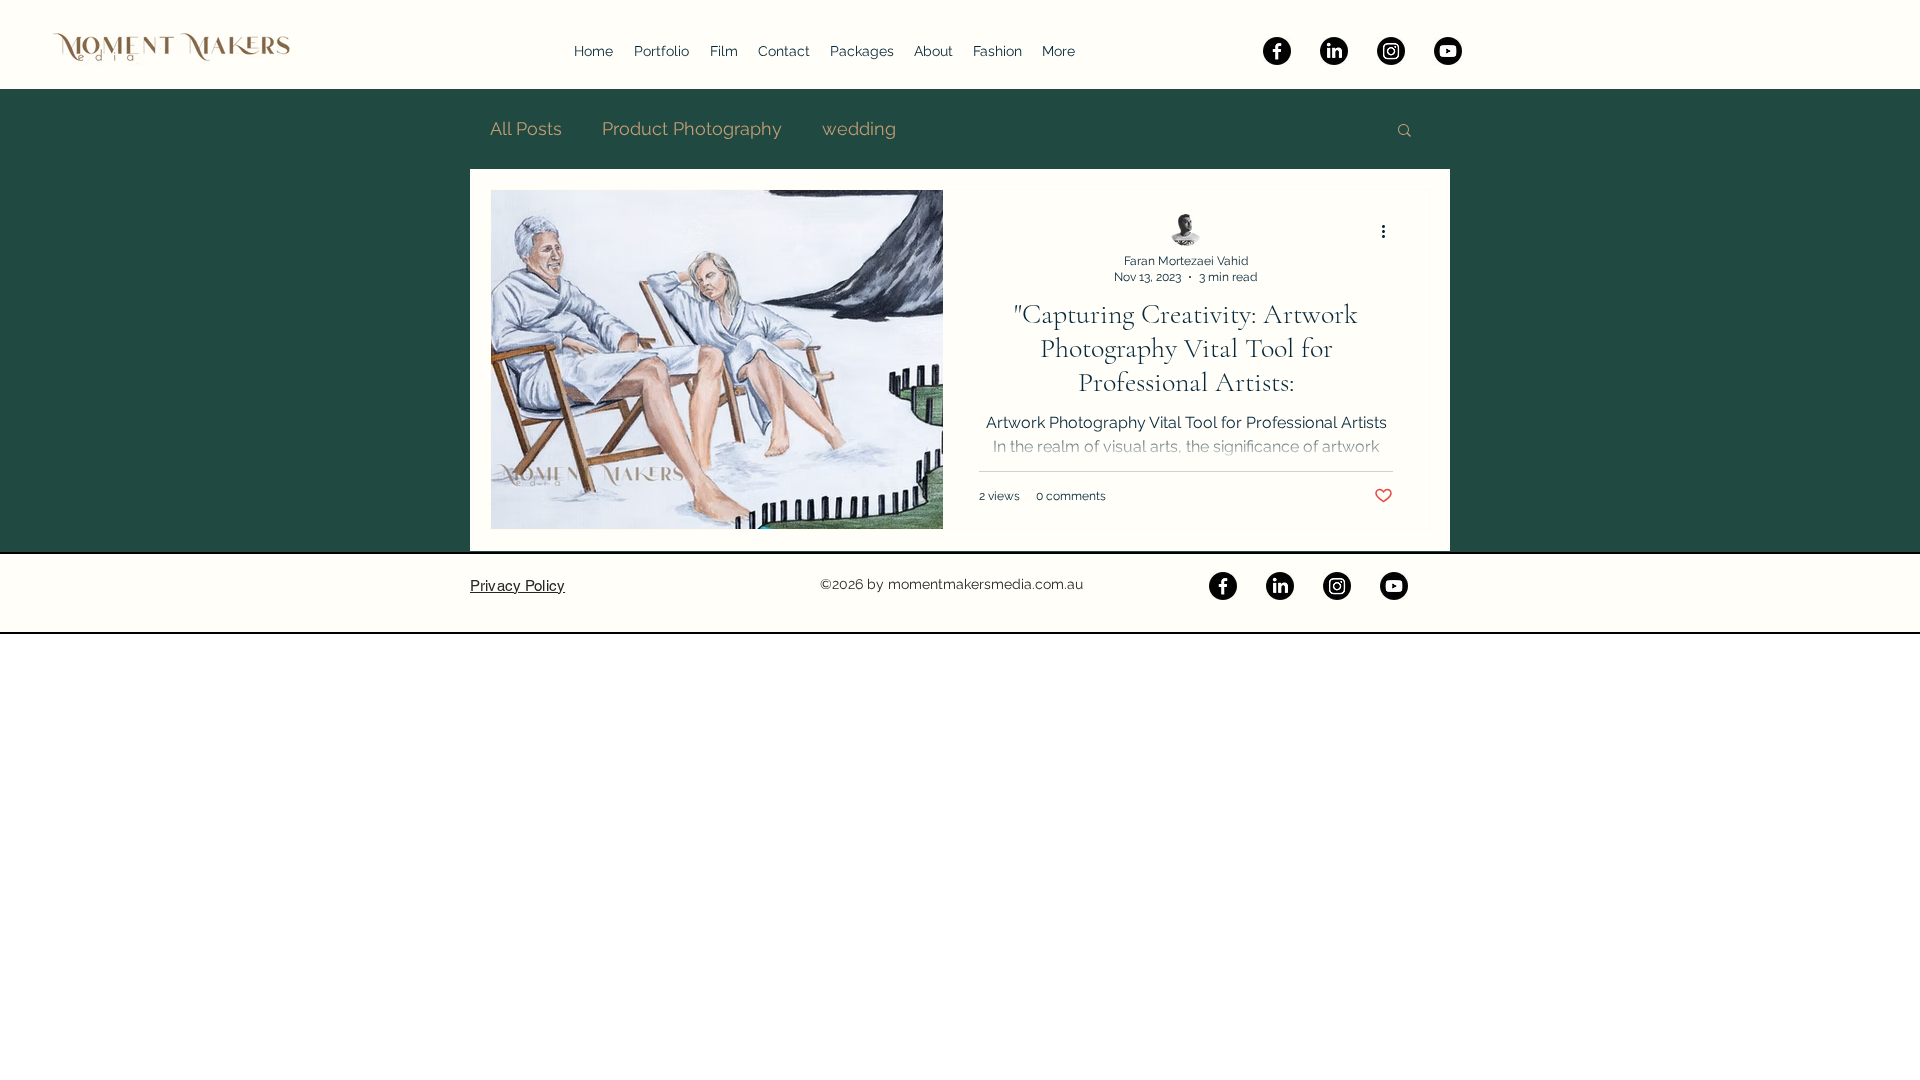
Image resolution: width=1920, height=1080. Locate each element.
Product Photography (692, 128)
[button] (1404, 131)
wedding (859, 128)
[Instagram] (1391, 51)
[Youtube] (1448, 51)
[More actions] (1390, 231)
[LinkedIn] (1334, 51)
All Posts (526, 128)
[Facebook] (1277, 51)
